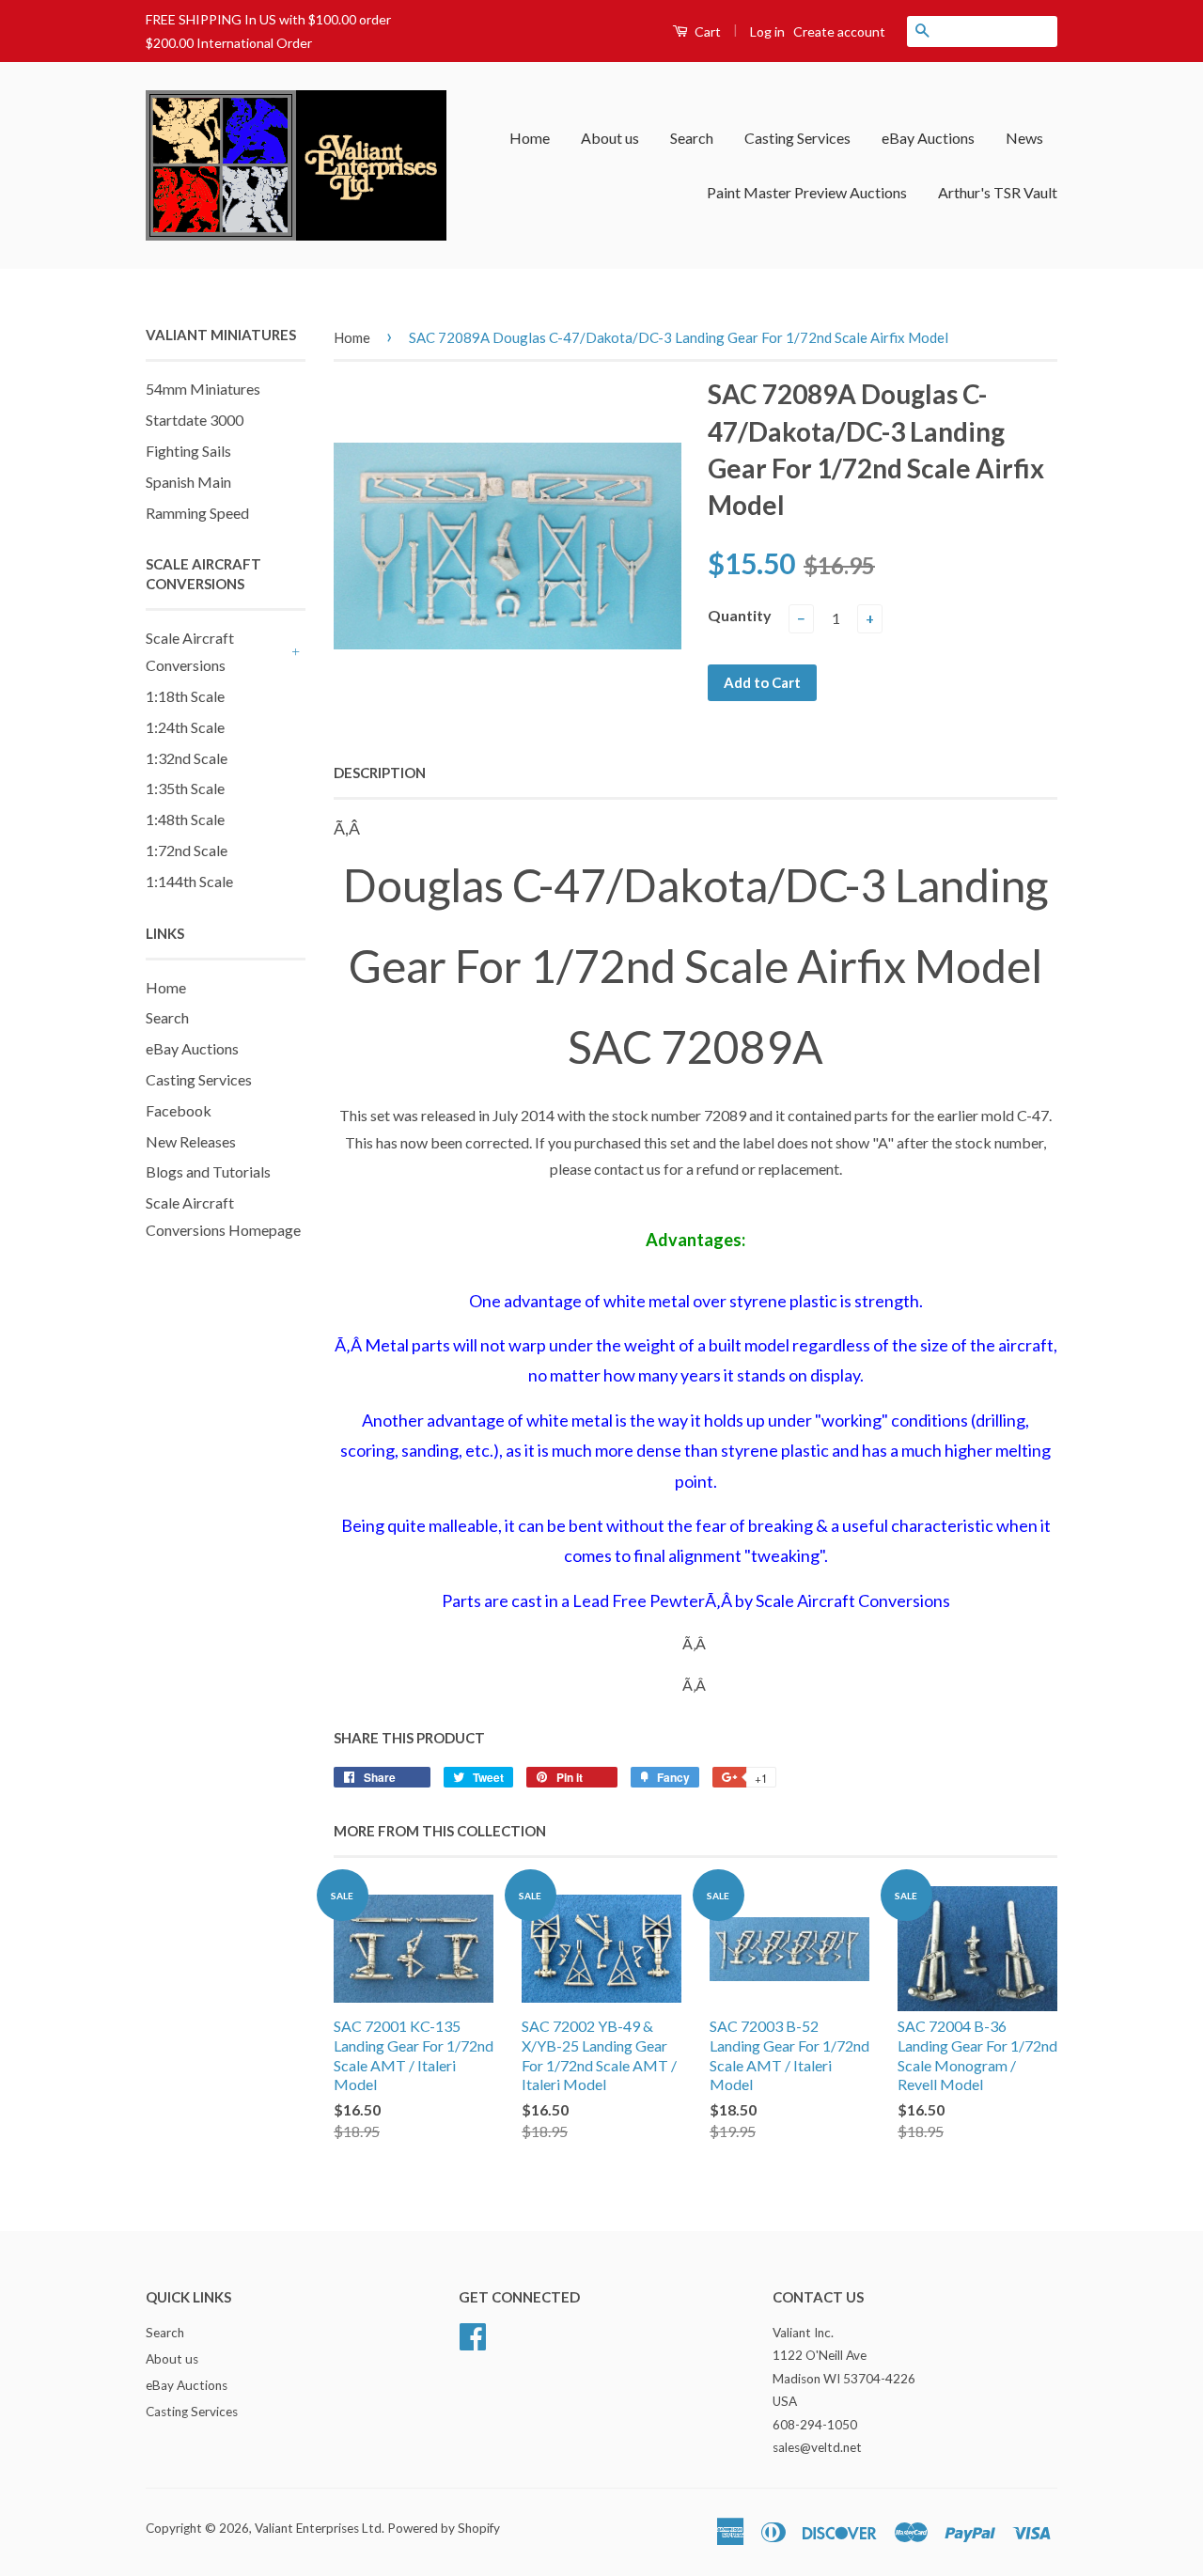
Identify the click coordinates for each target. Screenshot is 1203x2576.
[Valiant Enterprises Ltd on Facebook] (473, 2334)
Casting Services (797, 138)
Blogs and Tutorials (208, 1171)
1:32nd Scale (187, 758)
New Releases (191, 1141)
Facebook (179, 1110)
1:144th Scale (189, 881)
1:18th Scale (185, 696)
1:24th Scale (185, 727)
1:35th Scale (185, 788)
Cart (706, 31)
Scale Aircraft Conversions (190, 651)
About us (610, 138)
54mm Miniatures (203, 389)
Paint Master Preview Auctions (807, 192)
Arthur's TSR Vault (998, 192)
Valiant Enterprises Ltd (318, 2528)
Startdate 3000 (195, 420)
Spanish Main (188, 482)
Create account (839, 31)
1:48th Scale (185, 819)
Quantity (740, 615)
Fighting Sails (188, 451)
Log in (767, 31)
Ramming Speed (197, 513)
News (1024, 138)
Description (380, 773)
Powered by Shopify (444, 2528)
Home (530, 138)
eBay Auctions (928, 138)
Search (692, 138)
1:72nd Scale (187, 850)
